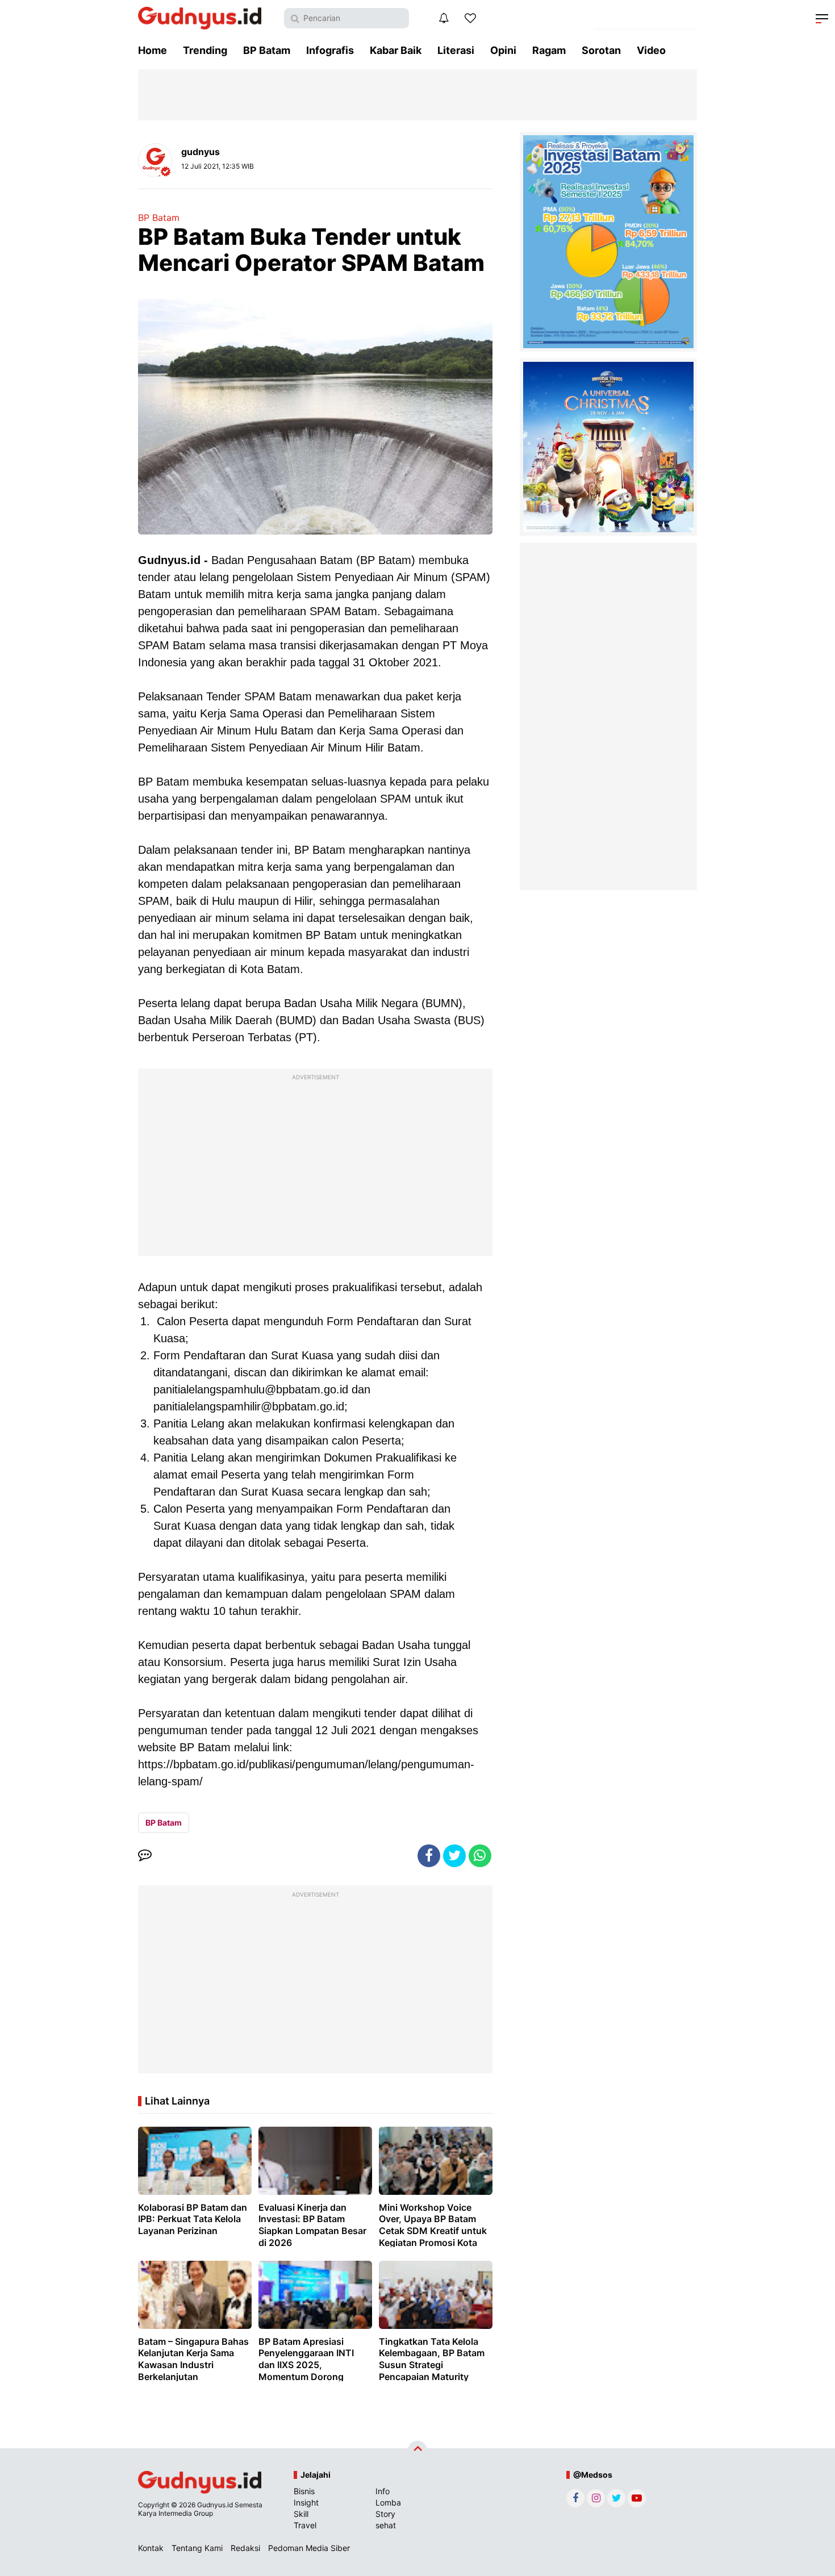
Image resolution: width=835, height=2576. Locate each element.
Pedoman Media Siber (309, 2548)
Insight (306, 2502)
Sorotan (601, 50)
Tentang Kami (197, 2548)
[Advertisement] (315, 1165)
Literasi (456, 50)
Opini (503, 50)
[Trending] (470, 18)
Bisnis (304, 2491)
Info (383, 2491)
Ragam (549, 50)
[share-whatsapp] (480, 1856)
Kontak (151, 2548)
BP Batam (267, 50)
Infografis (330, 50)
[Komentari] (145, 1856)
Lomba (388, 2502)
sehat (386, 2525)
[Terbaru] (444, 18)
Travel (305, 2525)
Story (385, 2514)
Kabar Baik (396, 50)
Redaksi (245, 2548)
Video (651, 50)
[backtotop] (417, 2450)
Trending (205, 50)
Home (153, 50)
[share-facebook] (429, 1856)
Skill (301, 2514)
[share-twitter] (454, 1856)
